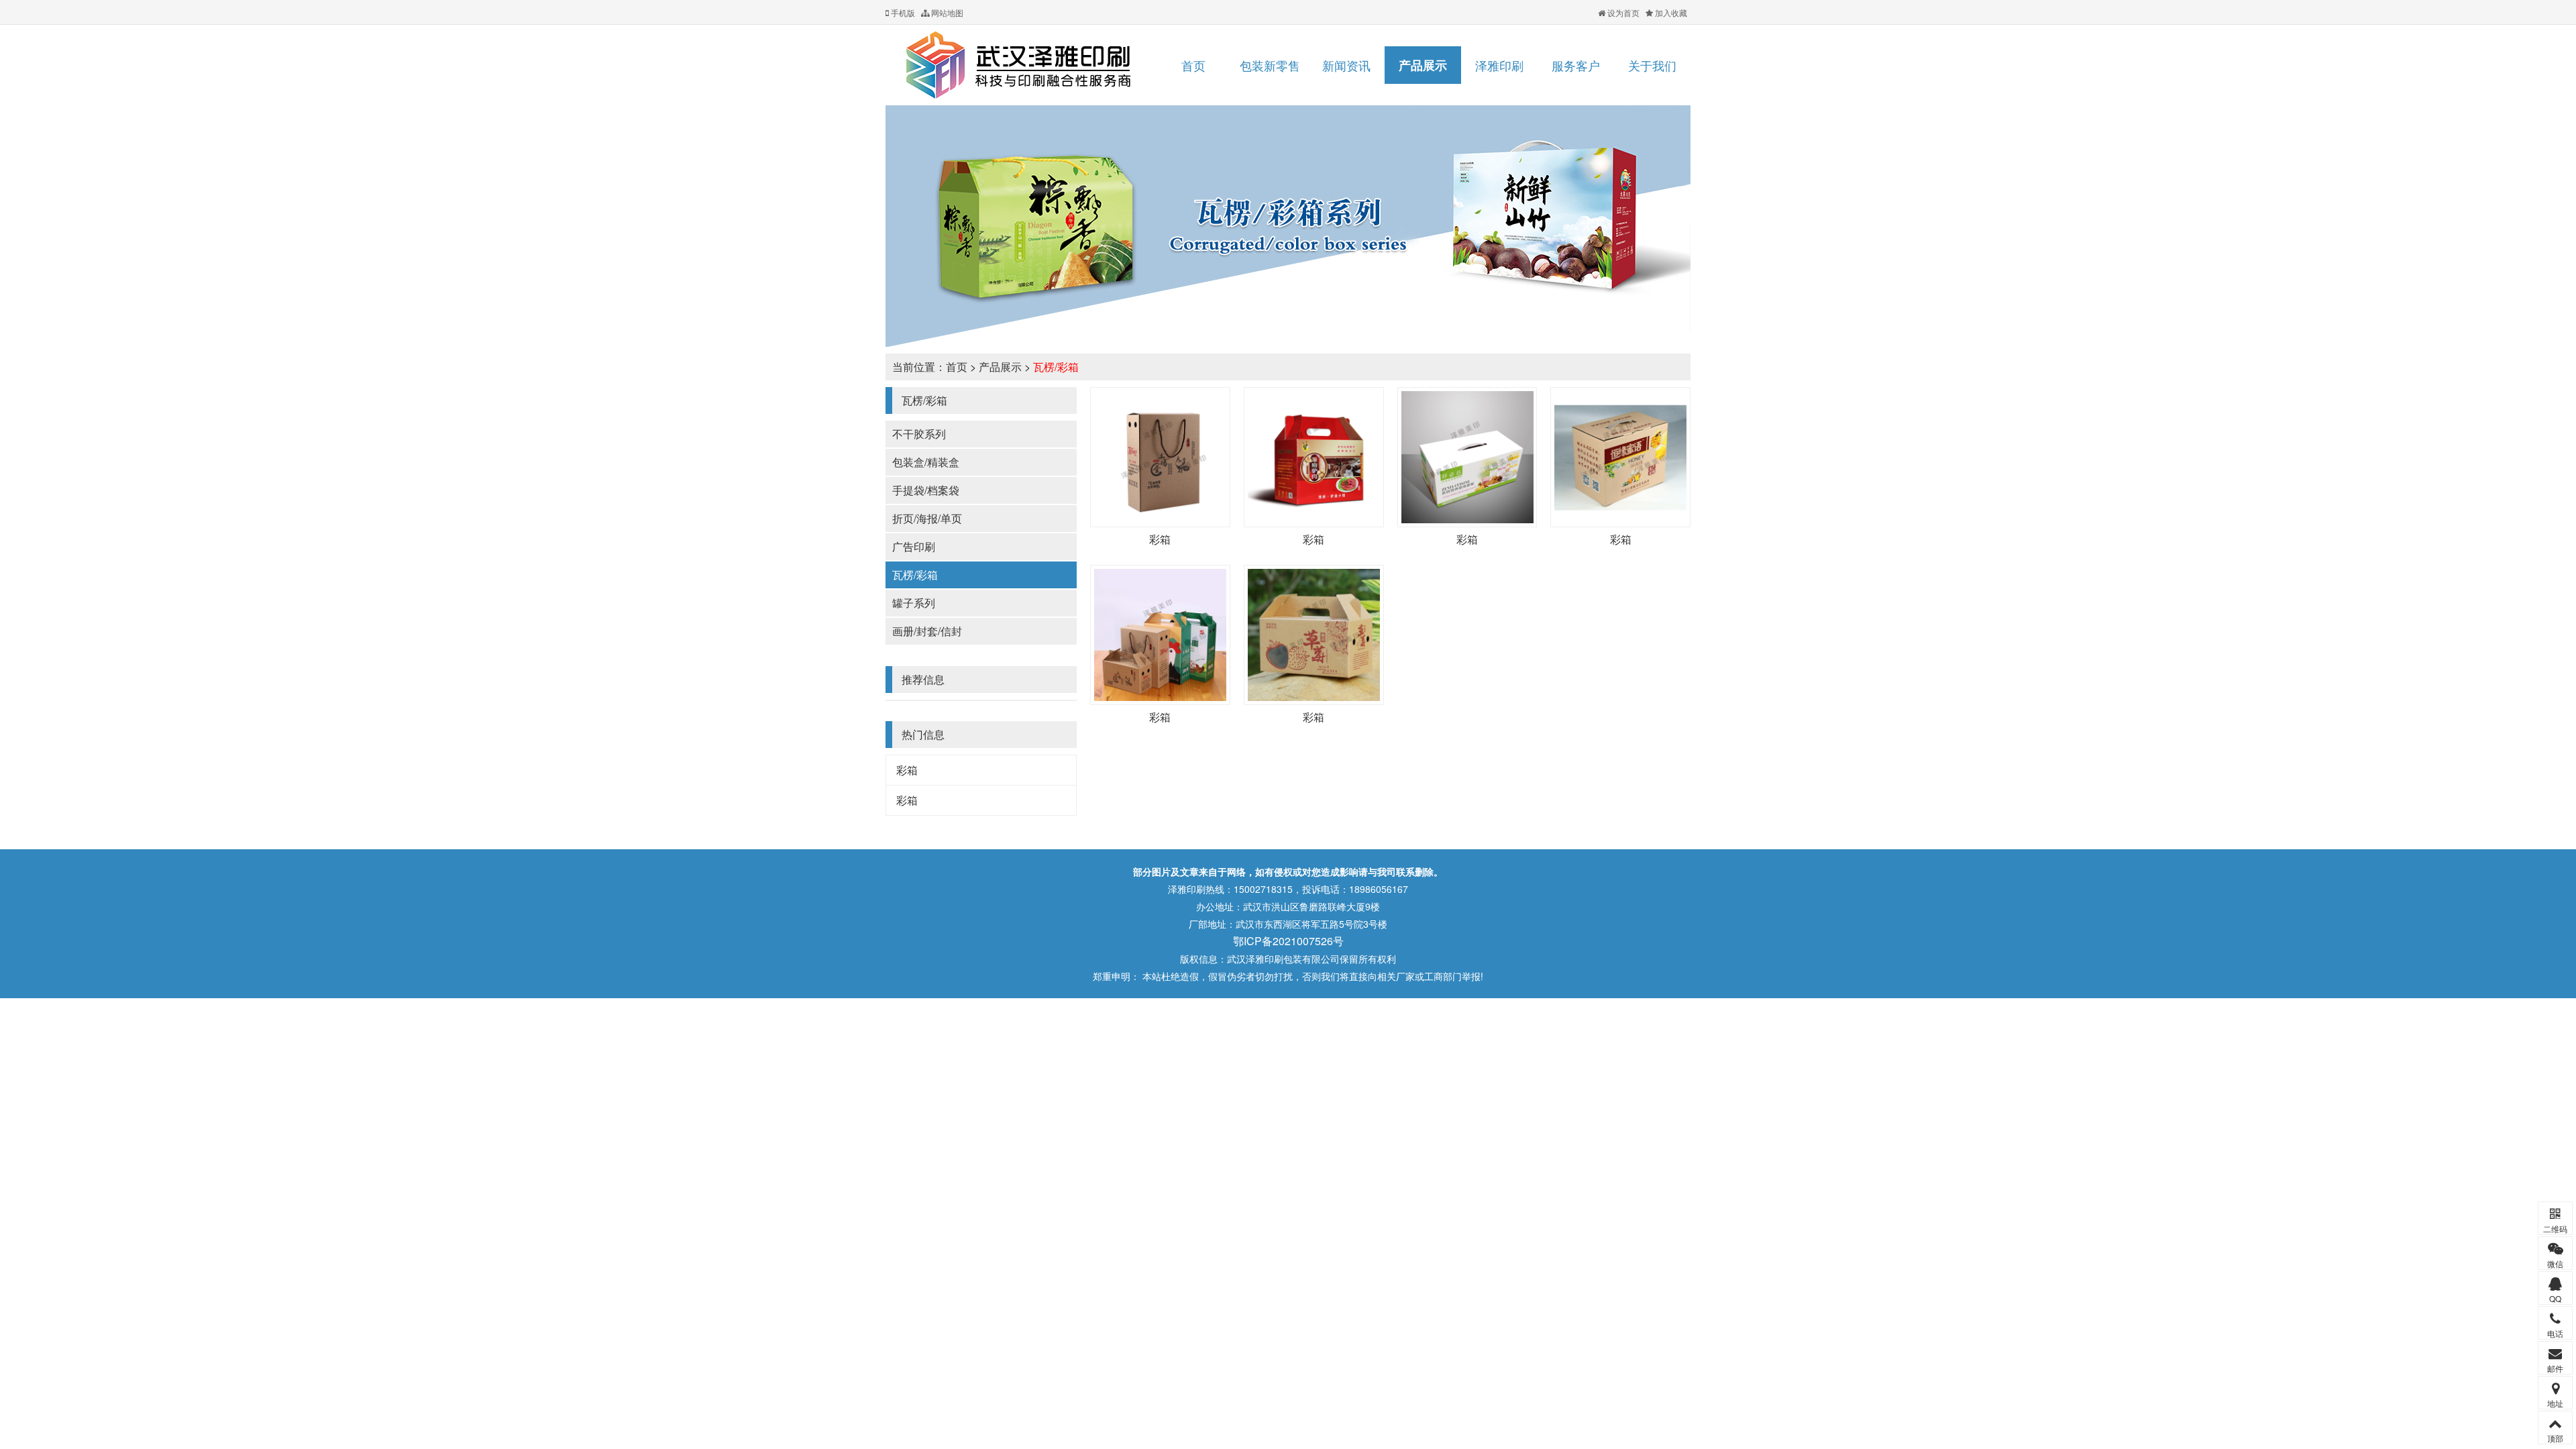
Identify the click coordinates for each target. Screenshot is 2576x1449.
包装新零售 (1270, 65)
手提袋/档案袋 (926, 490)
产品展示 (1423, 65)
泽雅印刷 (1499, 65)
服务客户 (1576, 65)
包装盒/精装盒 (926, 462)
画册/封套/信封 (927, 631)
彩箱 (907, 770)
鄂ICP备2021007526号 (1288, 941)
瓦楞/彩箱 (1056, 367)
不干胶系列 (919, 434)
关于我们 (1652, 65)
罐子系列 (914, 603)
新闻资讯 (1346, 65)
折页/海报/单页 (927, 518)
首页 (1193, 65)
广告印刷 (914, 546)
